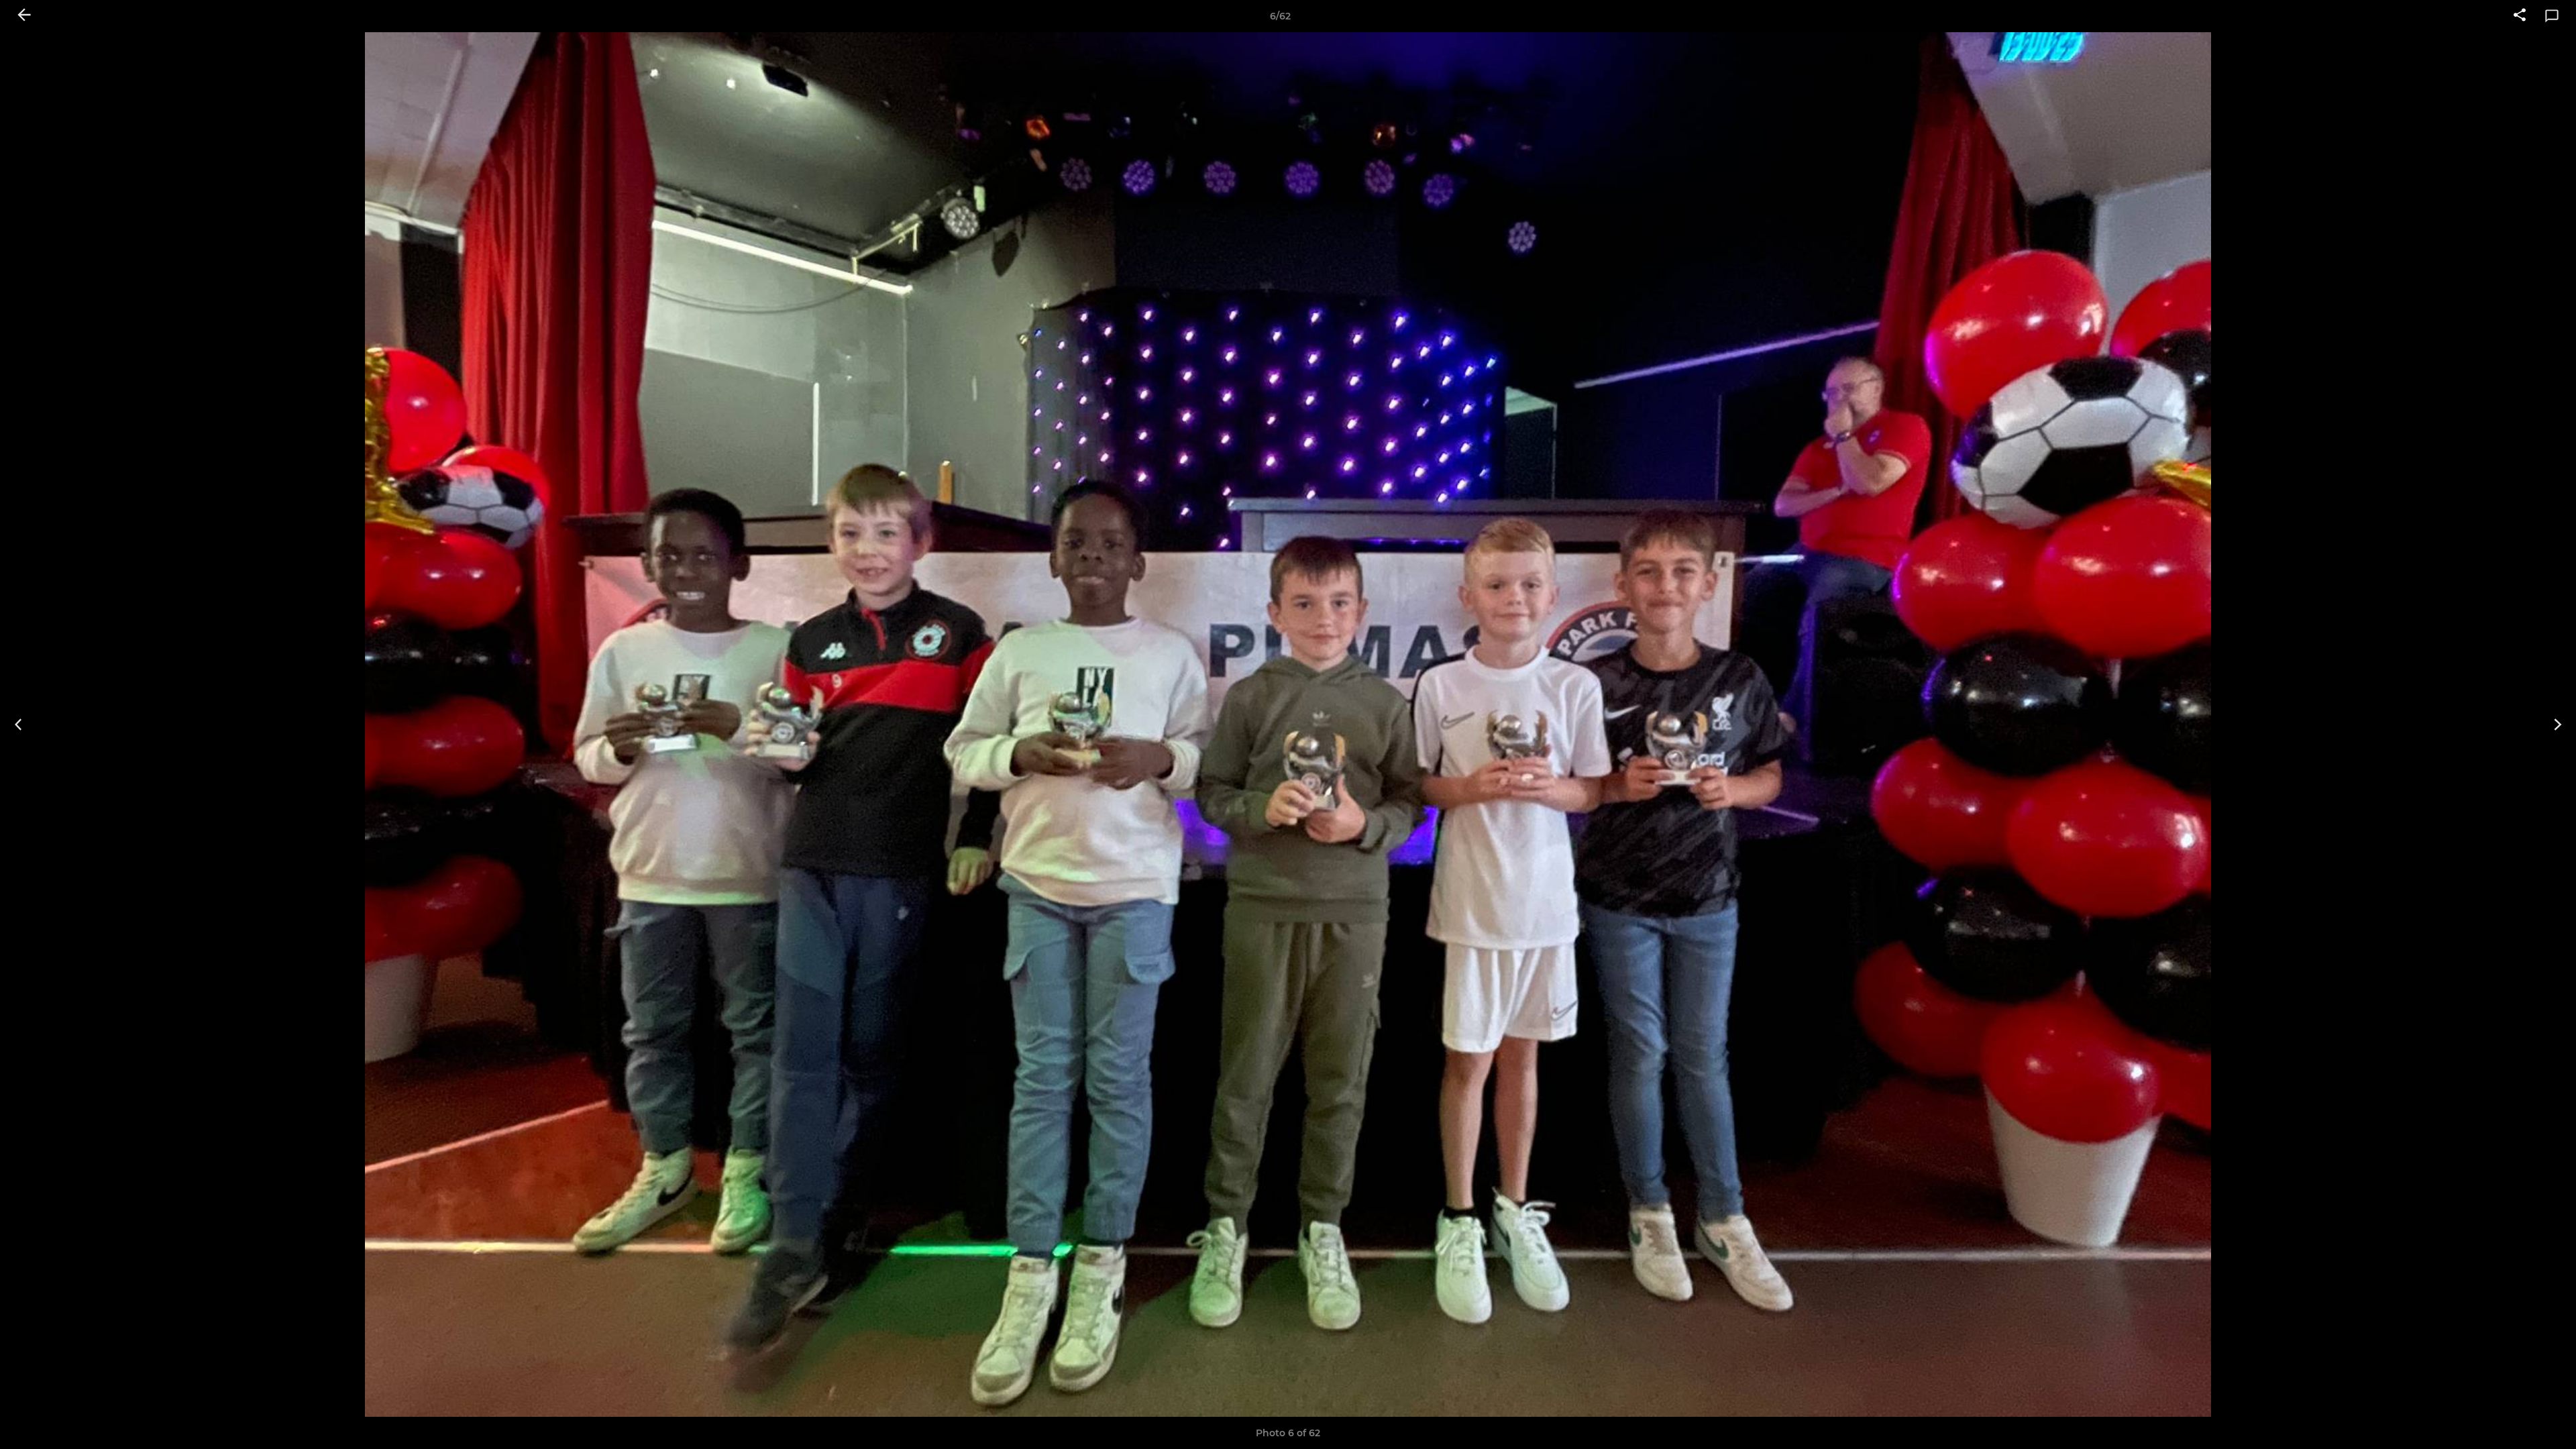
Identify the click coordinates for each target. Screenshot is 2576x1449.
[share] (2520, 16)
